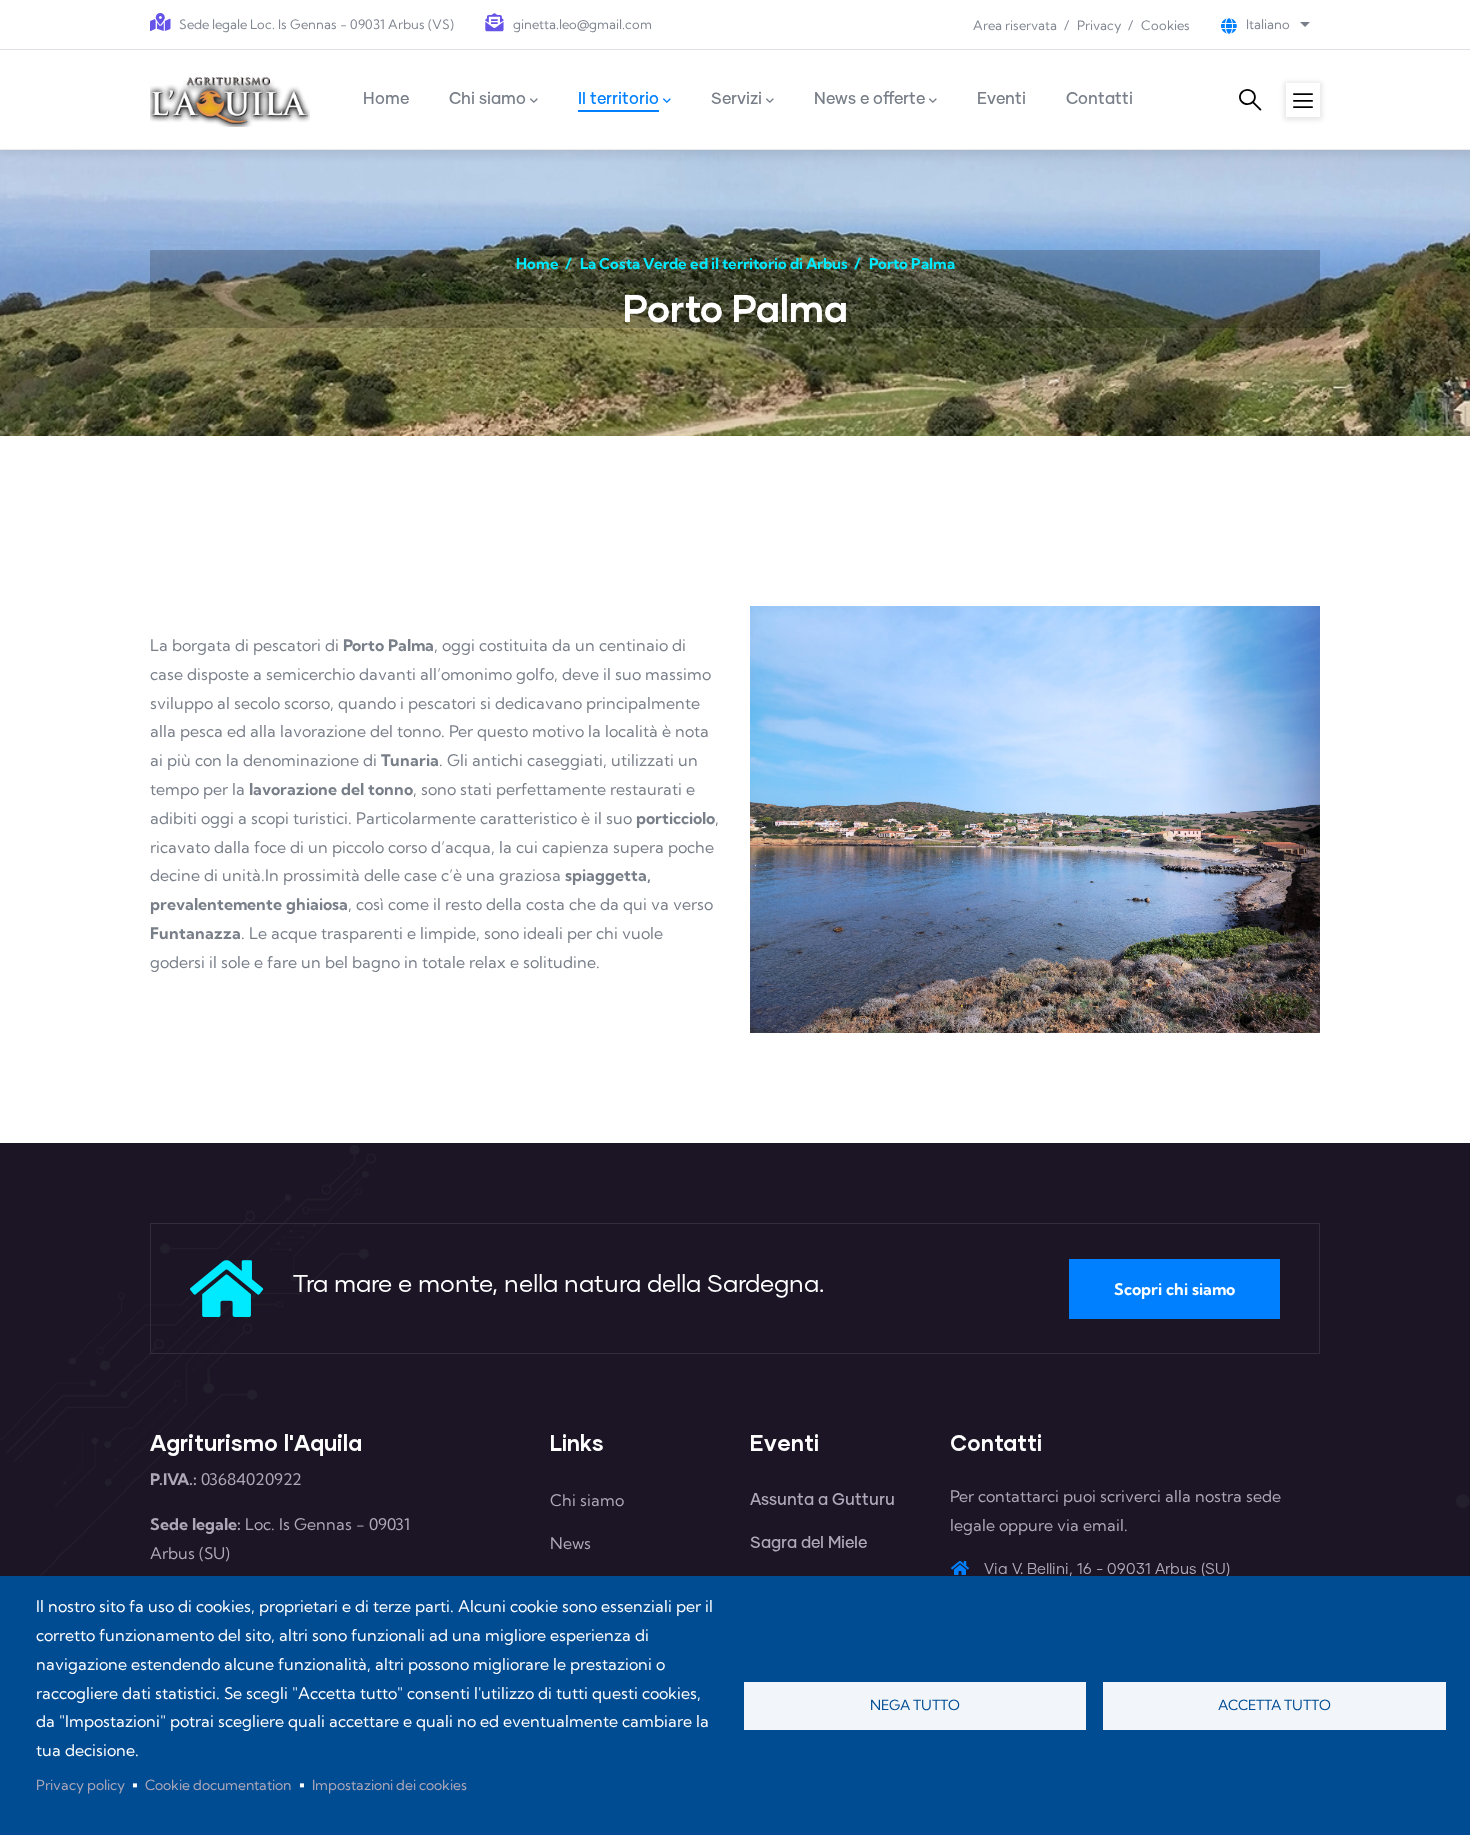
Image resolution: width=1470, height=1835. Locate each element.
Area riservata (1015, 25)
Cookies (1165, 25)
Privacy (1099, 25)
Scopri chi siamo (1174, 1289)
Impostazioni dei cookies (389, 1785)
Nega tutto (915, 1705)
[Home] (230, 99)
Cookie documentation (218, 1785)
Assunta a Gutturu (822, 1500)
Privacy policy (80, 1785)
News (570, 1543)
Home (537, 263)
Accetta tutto (1274, 1705)
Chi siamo (587, 1500)
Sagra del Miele (808, 1543)
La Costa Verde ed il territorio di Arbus (714, 263)
